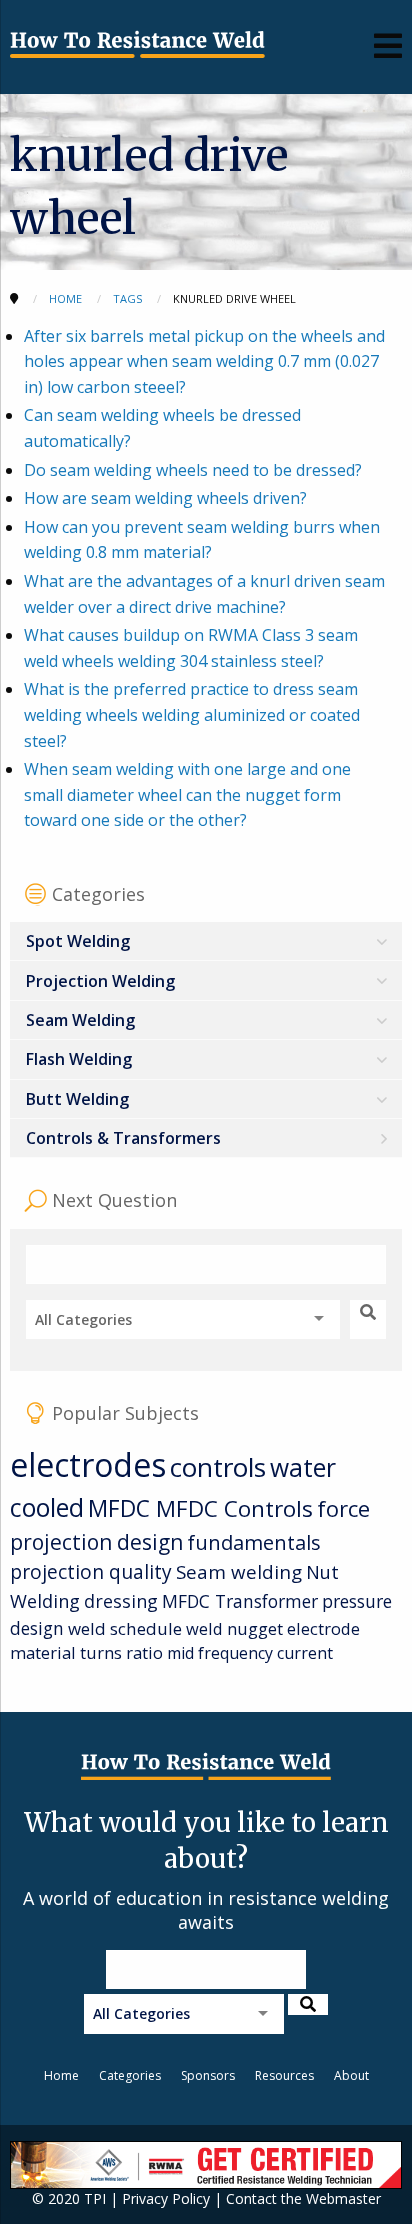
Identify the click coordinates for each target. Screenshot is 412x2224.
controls (218, 1467)
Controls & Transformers (123, 1138)
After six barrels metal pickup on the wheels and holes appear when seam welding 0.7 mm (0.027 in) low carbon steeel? (204, 361)
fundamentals (254, 1542)
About (351, 2075)
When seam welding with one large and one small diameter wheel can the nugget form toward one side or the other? (187, 794)
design (37, 1628)
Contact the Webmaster (303, 2198)
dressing (121, 1601)
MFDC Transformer (240, 1601)
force (343, 1508)
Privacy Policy (166, 2198)
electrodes (88, 1464)
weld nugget (234, 1628)
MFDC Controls (234, 1508)
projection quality (91, 1571)
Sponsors (208, 2075)
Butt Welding (77, 1099)
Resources (284, 2075)
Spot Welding (78, 941)
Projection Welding (100, 981)
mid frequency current (250, 1653)
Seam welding (239, 1571)
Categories (130, 2075)
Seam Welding (80, 1020)
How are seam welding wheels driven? (165, 498)
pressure (357, 1601)
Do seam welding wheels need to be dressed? (193, 470)
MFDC (122, 1508)
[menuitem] (206, 941)
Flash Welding (79, 1059)
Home (61, 2075)
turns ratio (121, 1652)
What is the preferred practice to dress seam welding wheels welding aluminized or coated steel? (192, 714)
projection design (96, 1542)
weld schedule (125, 1628)
